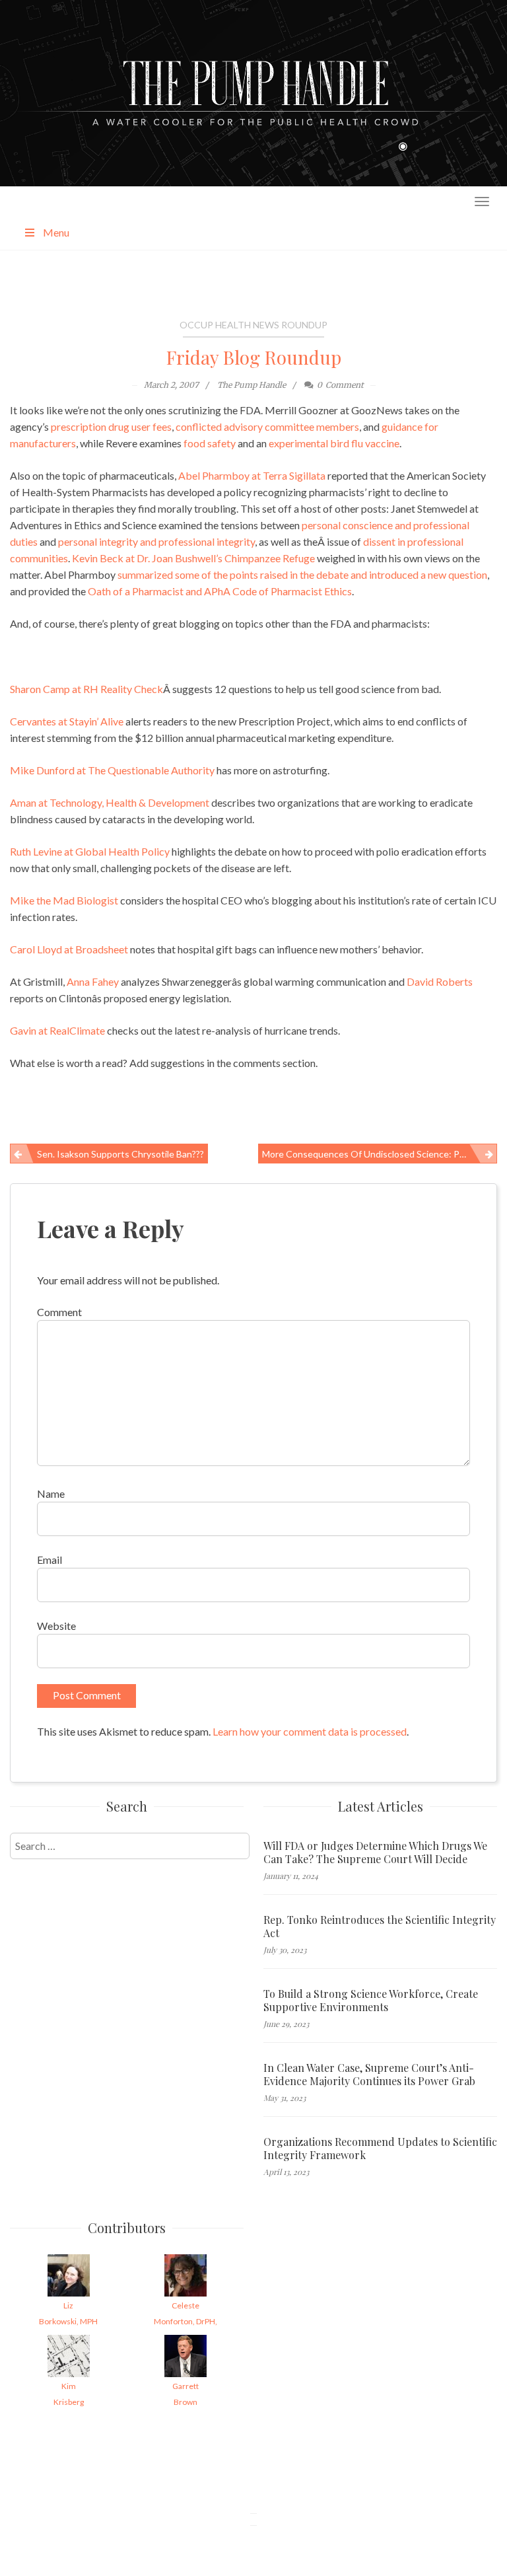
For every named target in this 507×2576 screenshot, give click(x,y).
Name (51, 1493)
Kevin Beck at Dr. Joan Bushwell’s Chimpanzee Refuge (193, 558)
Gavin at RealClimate (57, 1030)
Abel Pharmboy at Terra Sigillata (252, 475)
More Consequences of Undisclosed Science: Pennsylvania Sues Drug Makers (380, 1154)
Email (50, 1560)
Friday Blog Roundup (254, 357)
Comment (59, 1312)
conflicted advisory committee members (267, 426)
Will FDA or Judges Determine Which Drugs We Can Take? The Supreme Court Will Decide (375, 1853)
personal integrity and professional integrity (156, 541)
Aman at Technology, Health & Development (110, 802)
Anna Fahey (93, 981)
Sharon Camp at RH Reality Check (86, 689)
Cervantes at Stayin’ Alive (67, 721)
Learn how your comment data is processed (310, 1731)
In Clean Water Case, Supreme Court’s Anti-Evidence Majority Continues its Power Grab (369, 2075)
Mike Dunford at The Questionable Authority (112, 770)
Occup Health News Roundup (253, 325)
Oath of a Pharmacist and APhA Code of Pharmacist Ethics (220, 591)
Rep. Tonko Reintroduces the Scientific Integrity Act (380, 1927)
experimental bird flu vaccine (334, 443)
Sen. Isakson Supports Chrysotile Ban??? (120, 1154)
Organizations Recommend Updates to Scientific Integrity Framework (380, 2149)
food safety (210, 443)
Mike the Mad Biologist (64, 900)
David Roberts (440, 981)
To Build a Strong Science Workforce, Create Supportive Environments (371, 2001)
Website (56, 1626)
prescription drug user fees (111, 426)
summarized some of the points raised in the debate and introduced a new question (302, 574)
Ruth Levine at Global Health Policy (90, 851)
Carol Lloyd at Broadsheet (69, 949)
